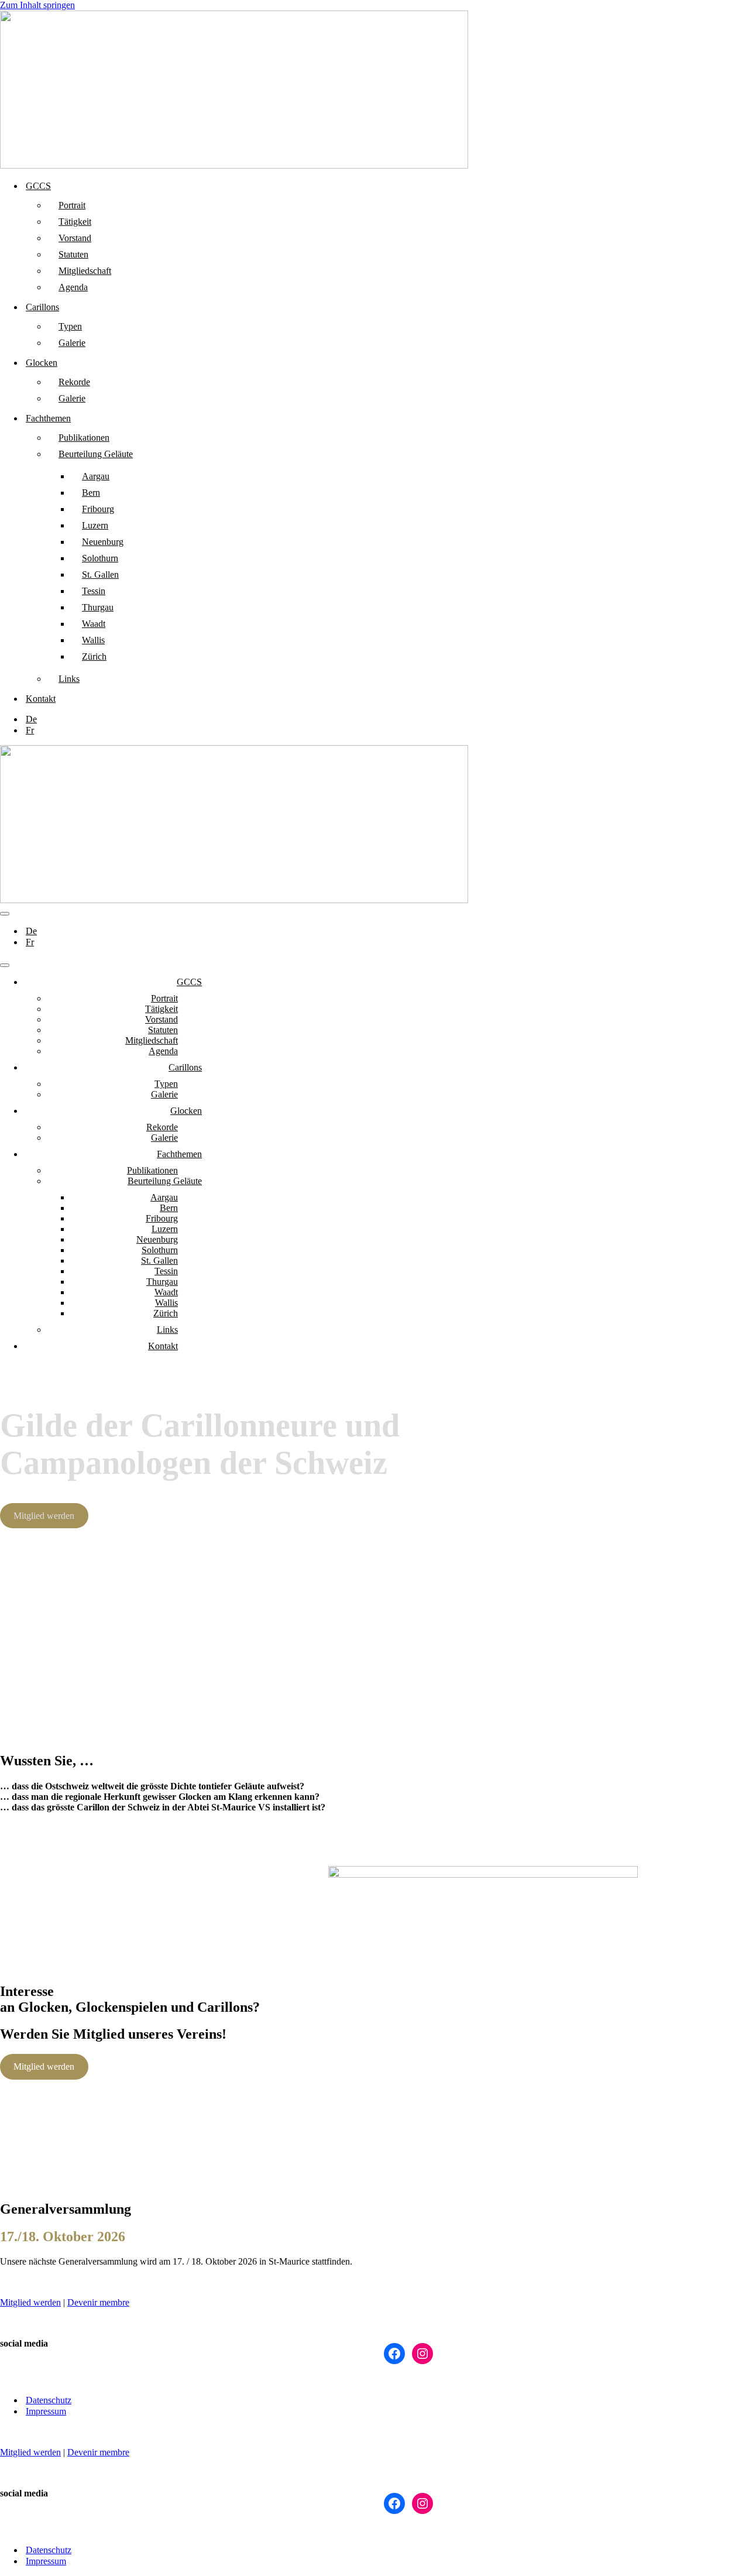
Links (69, 679)
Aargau (96, 476)
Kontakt (41, 699)
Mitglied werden (44, 1516)
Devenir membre (98, 2302)
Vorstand (75, 238)
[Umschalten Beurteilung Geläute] (205, 1181)
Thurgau (98, 607)
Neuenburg (103, 542)
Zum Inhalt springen (37, 5)
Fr (30, 730)
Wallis (93, 640)
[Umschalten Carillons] (205, 1068)
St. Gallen (100, 574)
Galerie (72, 343)
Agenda (73, 287)
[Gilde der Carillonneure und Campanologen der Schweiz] (234, 165)
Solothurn (100, 558)
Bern (91, 493)
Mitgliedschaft (85, 271)
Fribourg (98, 509)
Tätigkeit (75, 222)
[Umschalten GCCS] (205, 982)
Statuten (73, 254)
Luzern (95, 525)
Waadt (94, 624)
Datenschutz (49, 2400)
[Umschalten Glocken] (205, 1111)
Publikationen (84, 438)
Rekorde (74, 382)
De (31, 719)
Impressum (46, 2411)
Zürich (94, 656)
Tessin (94, 591)
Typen (70, 326)
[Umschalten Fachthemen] (205, 1155)
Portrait (72, 205)
